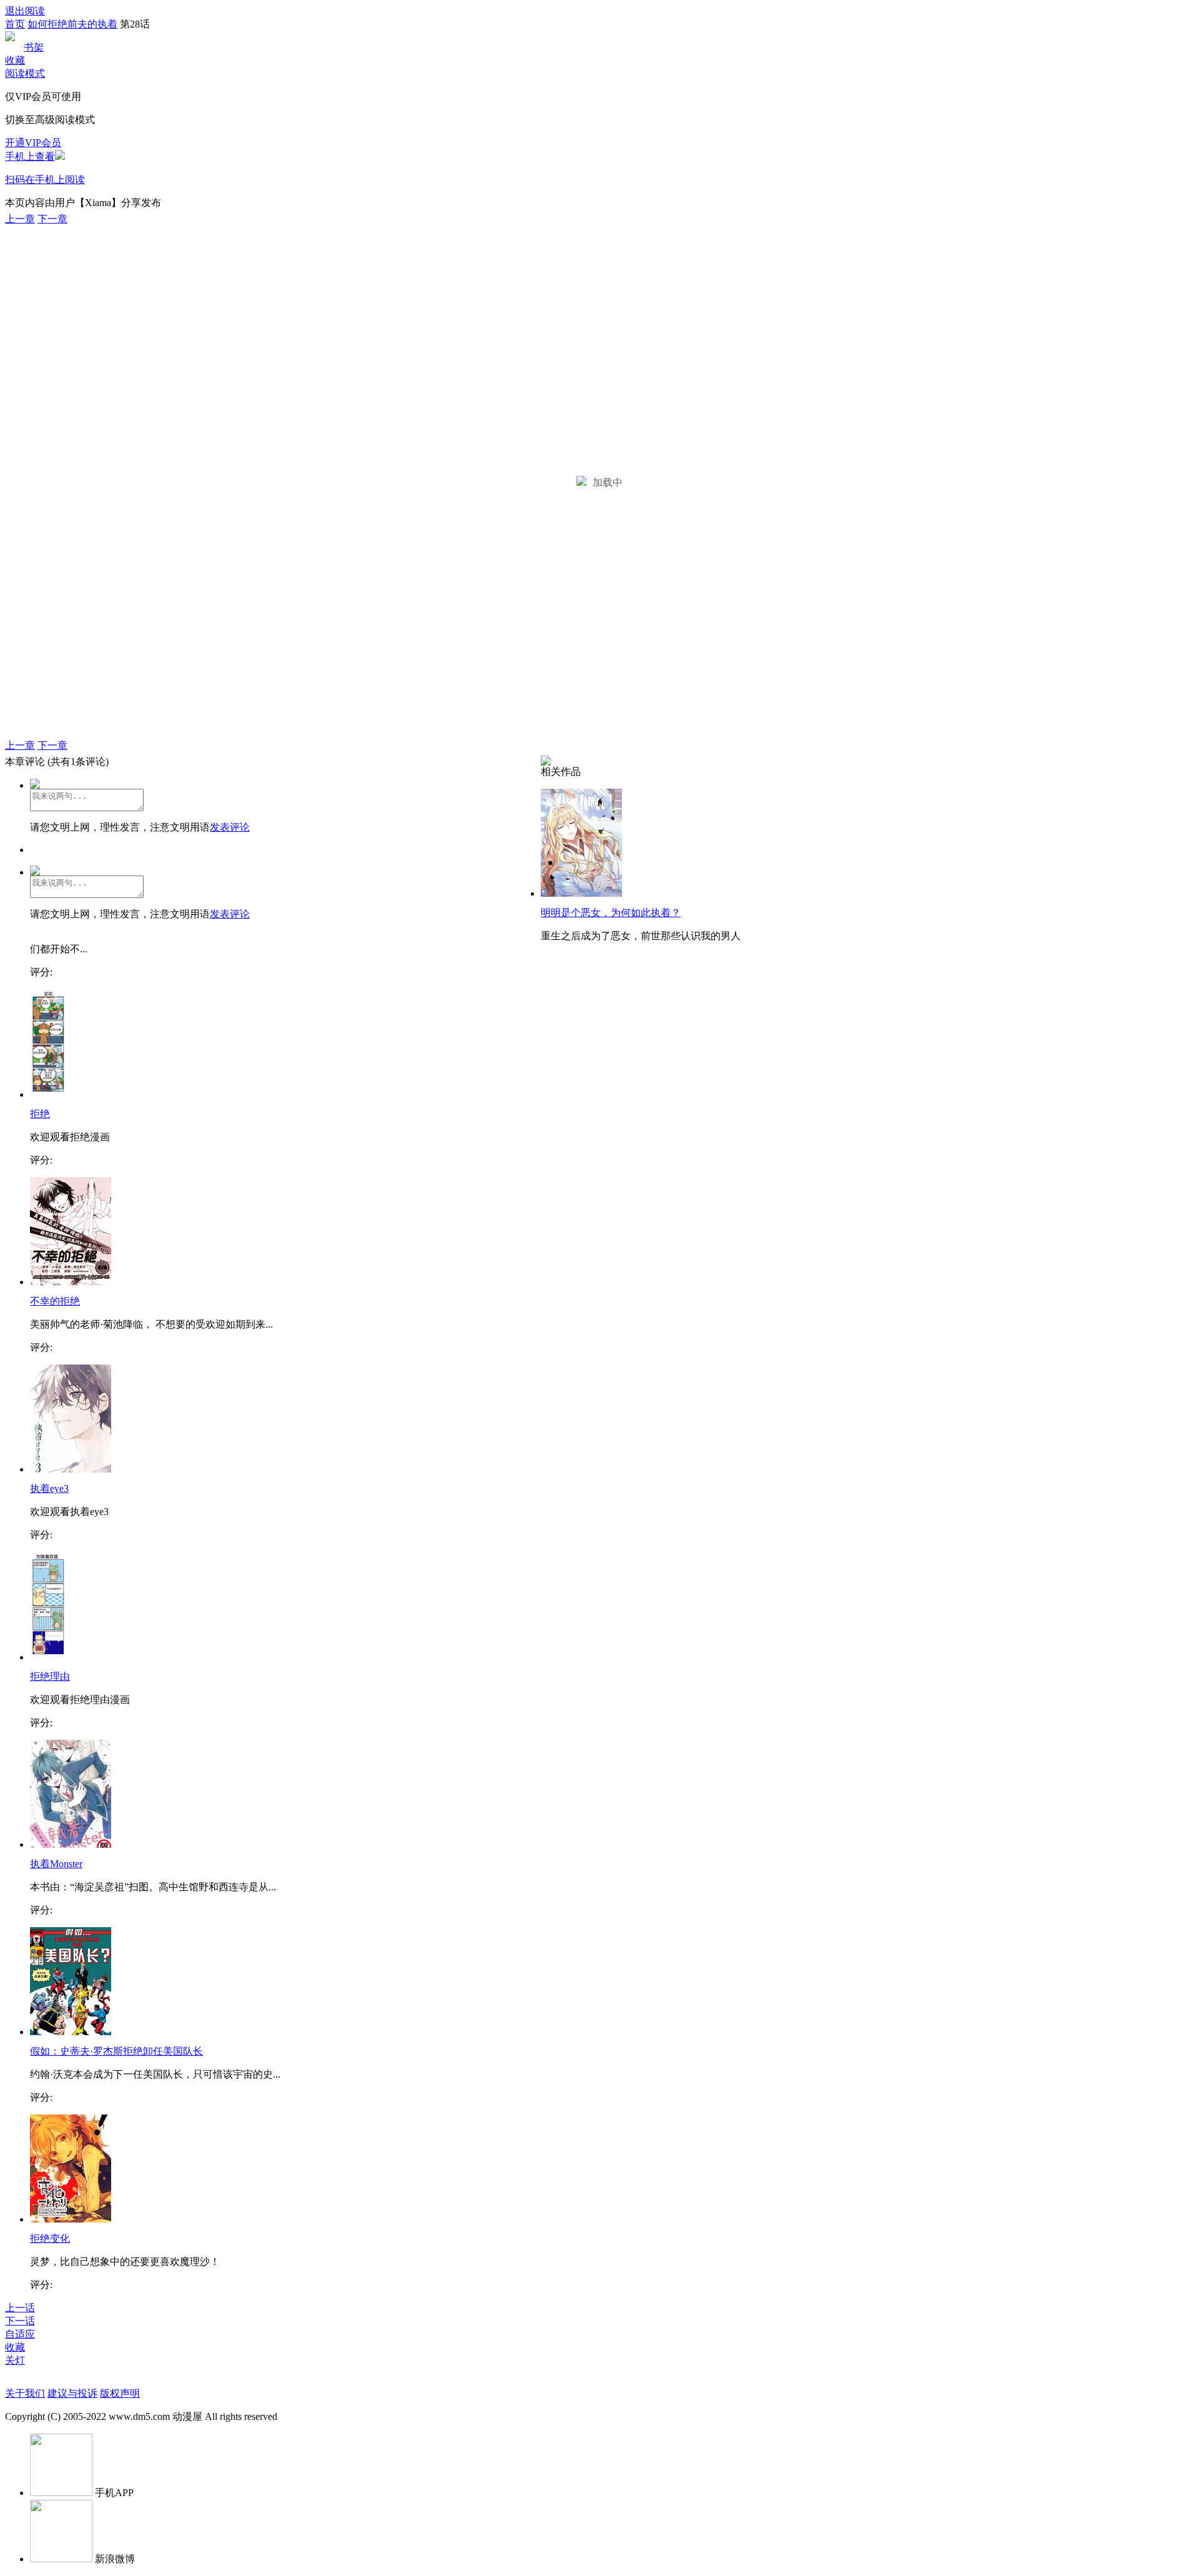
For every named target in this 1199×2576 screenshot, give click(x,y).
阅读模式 (25, 73)
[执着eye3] (71, 1469)
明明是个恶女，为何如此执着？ (611, 913)
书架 (34, 47)
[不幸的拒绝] (71, 1282)
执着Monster (56, 1864)
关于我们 (25, 2393)
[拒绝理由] (48, 1657)
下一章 (52, 219)
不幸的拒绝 (55, 1301)
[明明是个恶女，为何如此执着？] (581, 893)
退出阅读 (25, 11)
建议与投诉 (72, 2393)
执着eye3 (49, 1488)
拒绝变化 (50, 2238)
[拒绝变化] (71, 2219)
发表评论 (230, 827)
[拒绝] (48, 1094)
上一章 (20, 219)
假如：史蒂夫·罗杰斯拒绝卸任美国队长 (116, 2051)
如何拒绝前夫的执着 (72, 24)
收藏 (15, 60)
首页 (15, 24)
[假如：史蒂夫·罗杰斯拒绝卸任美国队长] (71, 2032)
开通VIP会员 (33, 143)
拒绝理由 (50, 1676)
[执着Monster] (71, 1844)
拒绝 (40, 1114)
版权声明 (120, 2393)
